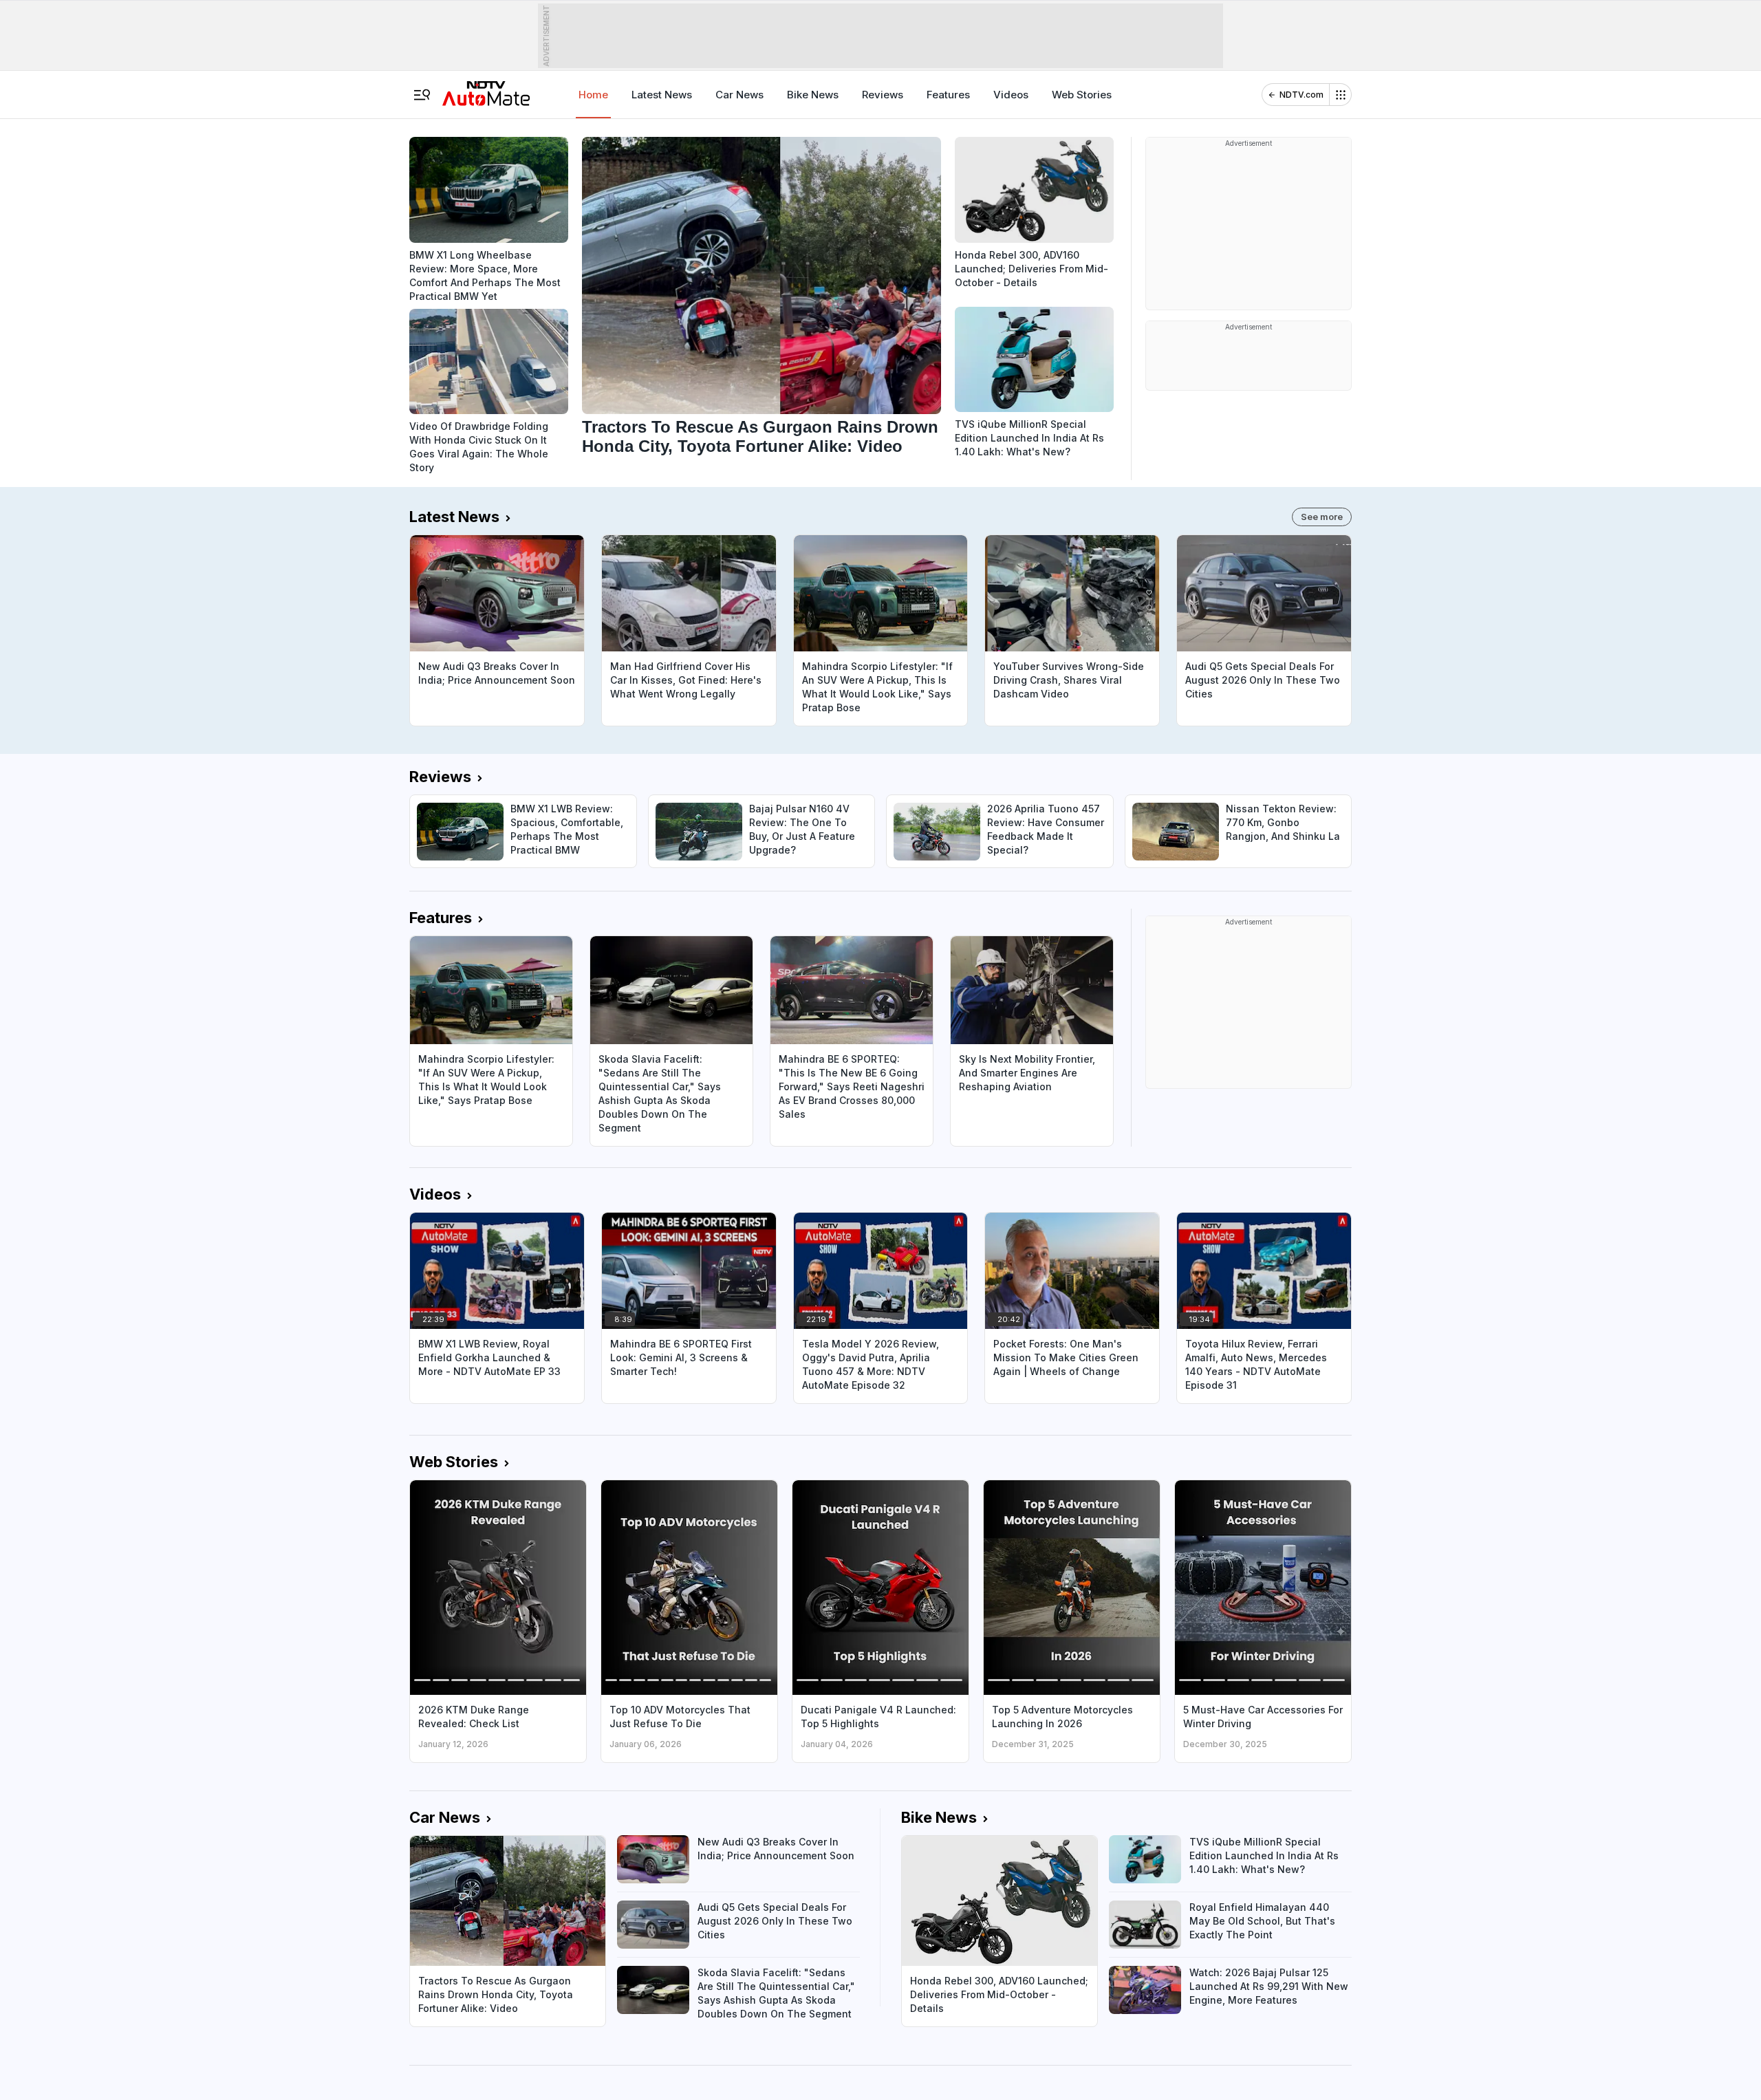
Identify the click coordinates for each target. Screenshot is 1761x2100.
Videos (1011, 95)
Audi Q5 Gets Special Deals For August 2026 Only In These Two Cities (1263, 680)
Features (948, 95)
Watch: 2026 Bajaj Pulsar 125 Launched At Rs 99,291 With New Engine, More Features (1269, 1986)
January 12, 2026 (453, 1744)
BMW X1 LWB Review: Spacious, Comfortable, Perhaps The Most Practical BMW (567, 829)
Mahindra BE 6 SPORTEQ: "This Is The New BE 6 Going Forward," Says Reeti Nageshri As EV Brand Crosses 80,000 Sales (852, 1086)
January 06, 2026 (646, 1744)
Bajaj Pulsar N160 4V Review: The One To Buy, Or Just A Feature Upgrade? (802, 829)
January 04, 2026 (837, 1744)
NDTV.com (1301, 95)
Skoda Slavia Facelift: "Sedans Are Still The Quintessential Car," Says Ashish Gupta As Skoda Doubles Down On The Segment (660, 1093)
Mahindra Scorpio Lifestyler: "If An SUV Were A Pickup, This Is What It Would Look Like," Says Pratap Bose (877, 687)
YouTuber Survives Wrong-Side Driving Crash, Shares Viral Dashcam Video (1069, 680)
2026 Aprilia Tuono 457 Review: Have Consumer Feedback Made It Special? (1046, 829)
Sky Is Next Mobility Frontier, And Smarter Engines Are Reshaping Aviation (1027, 1073)
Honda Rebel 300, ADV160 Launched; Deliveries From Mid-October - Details (1031, 269)
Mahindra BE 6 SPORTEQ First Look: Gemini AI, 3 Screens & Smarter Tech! (681, 1357)
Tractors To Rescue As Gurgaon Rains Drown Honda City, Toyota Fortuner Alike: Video (760, 436)
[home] (486, 89)
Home (593, 95)
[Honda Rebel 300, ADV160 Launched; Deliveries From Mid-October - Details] (1034, 190)
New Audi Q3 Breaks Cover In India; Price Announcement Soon (497, 673)
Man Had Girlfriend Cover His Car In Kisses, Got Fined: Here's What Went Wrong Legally (686, 680)
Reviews (883, 95)
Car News (739, 95)
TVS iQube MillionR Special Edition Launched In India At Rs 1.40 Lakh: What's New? (1029, 438)
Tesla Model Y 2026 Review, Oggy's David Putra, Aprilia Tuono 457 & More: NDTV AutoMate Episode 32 (871, 1364)
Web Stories (1082, 95)
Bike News (813, 95)
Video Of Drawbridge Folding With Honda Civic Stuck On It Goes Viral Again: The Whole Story (479, 447)
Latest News (662, 95)
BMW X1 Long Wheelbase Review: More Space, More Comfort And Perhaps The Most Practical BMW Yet (485, 275)
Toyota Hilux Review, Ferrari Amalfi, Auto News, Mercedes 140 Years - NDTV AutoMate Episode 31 (1256, 1364)
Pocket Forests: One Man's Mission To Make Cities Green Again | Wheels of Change (1066, 1357)
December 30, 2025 (1225, 1744)
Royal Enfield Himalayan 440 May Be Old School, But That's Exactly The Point (1262, 1921)
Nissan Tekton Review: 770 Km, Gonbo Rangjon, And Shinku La (1283, 822)
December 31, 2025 (1033, 1744)
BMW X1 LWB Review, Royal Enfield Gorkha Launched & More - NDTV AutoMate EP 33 (489, 1357)
